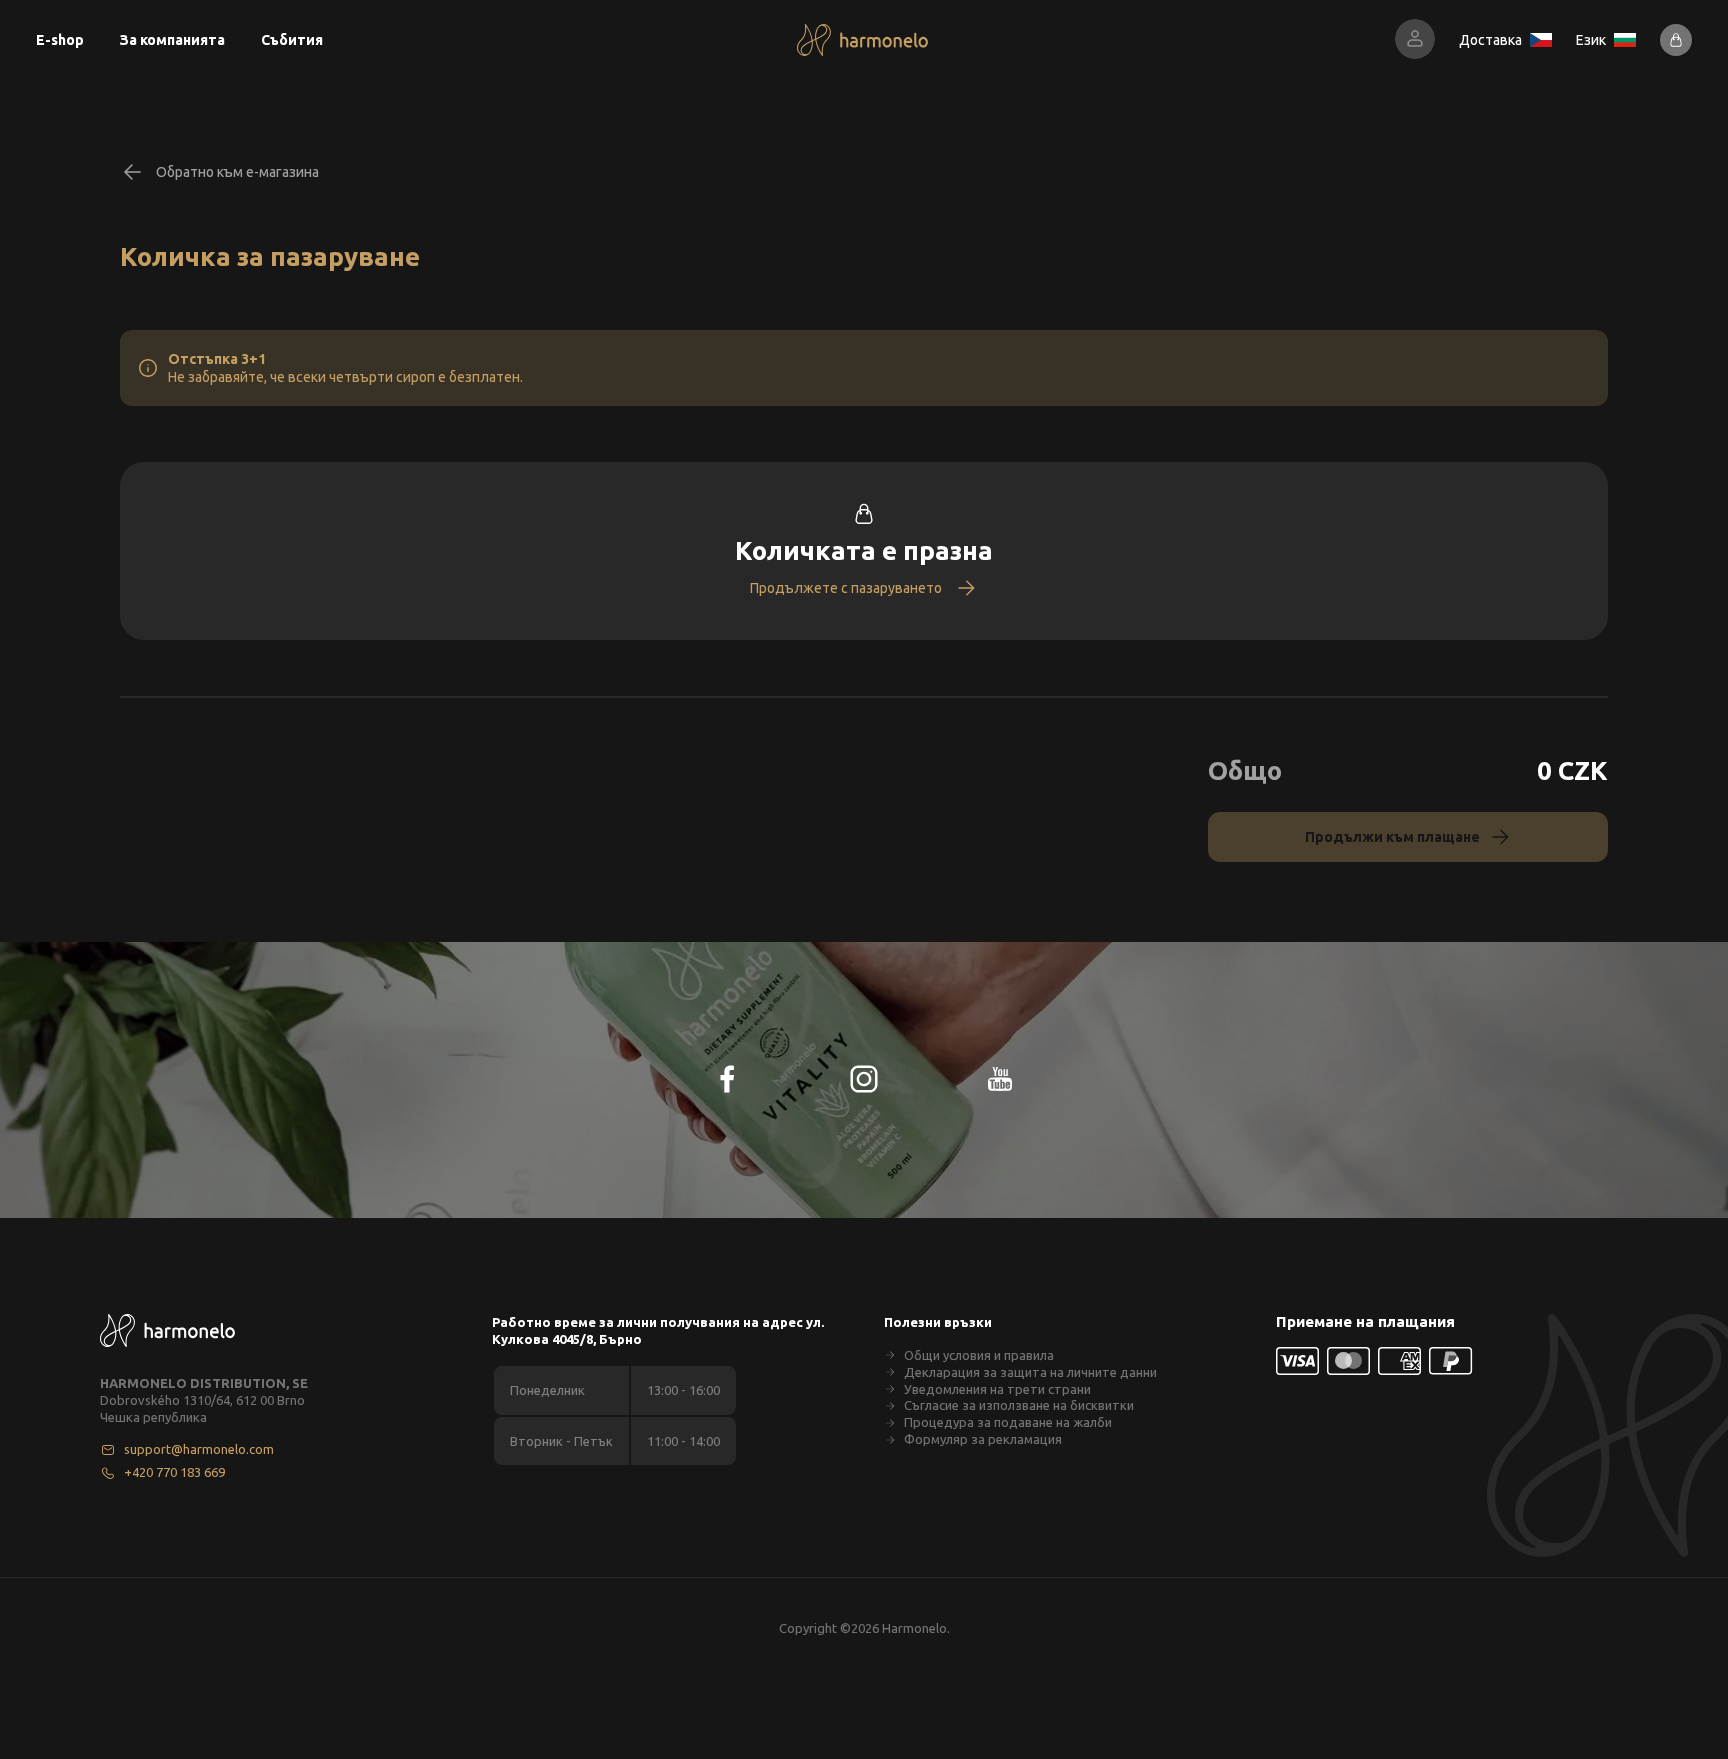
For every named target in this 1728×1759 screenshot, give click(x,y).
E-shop (60, 40)
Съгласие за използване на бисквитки (1019, 1405)
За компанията (172, 40)
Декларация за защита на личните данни (1030, 1372)
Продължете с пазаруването (846, 588)
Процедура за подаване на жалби (1008, 1422)
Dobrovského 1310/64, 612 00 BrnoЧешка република (202, 1408)
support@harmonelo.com (199, 1449)
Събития (292, 40)
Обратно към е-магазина (237, 172)
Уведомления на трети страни (997, 1389)
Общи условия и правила (979, 1355)
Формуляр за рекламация (983, 1439)
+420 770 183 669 (174, 1472)
